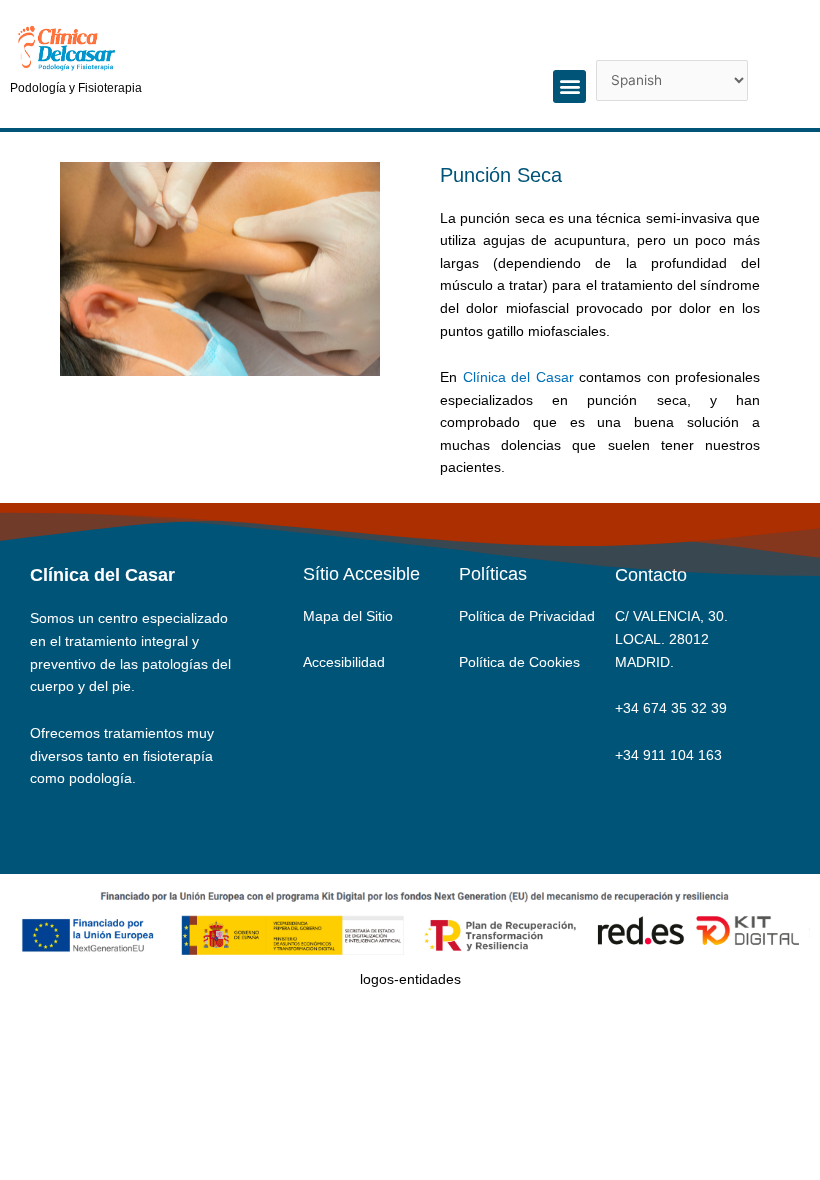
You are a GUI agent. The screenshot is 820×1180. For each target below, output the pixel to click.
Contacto (651, 575)
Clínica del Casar (518, 377)
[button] (569, 86)
